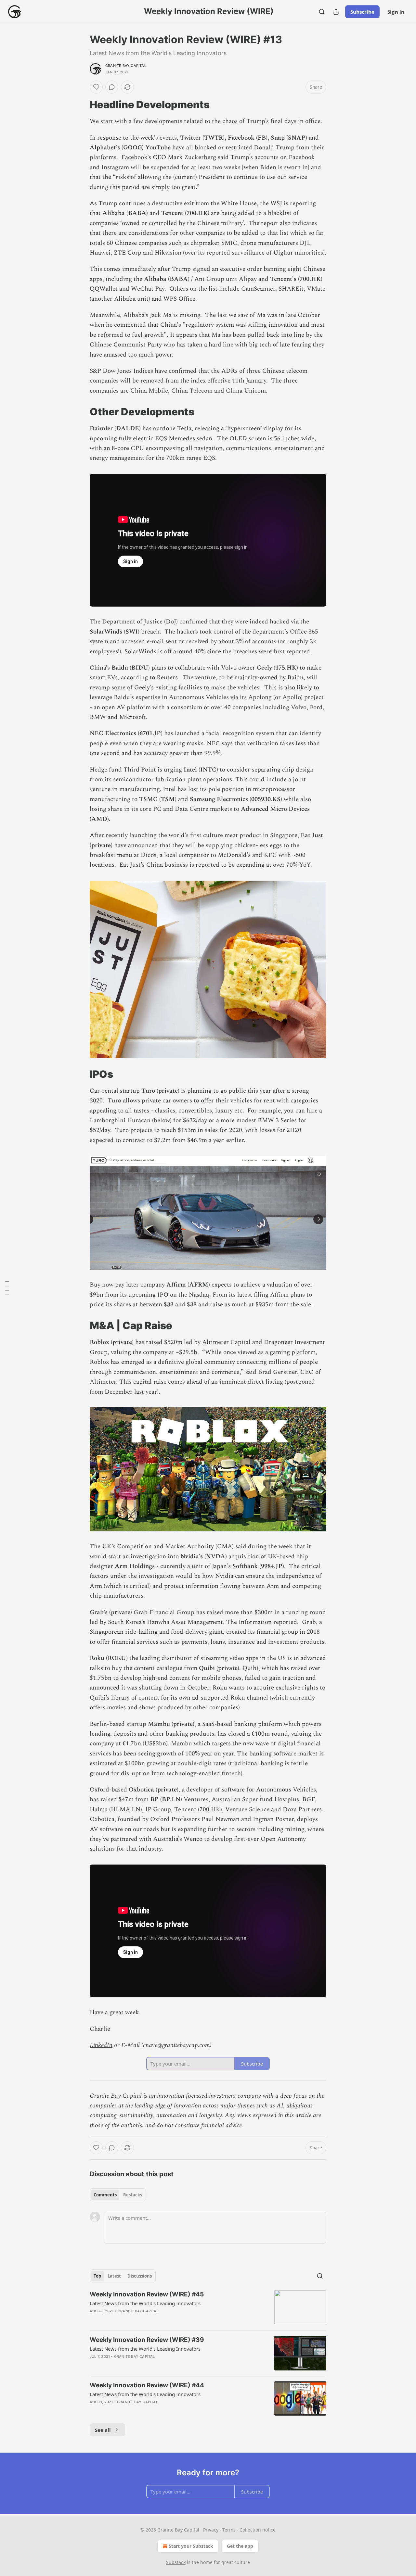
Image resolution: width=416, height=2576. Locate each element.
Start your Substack (191, 2546)
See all (103, 2430)
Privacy (211, 2530)
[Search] (322, 12)
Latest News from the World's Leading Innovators (145, 2303)
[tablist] (118, 2195)
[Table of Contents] (7, 1288)
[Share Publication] (336, 12)
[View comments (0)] (112, 87)
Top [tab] (97, 2276)
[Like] (96, 87)
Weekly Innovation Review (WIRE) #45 (147, 2294)
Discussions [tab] (140, 2276)
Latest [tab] (114, 2276)
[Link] (81, 105)
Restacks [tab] (133, 2195)
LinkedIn (101, 2045)
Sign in (396, 12)
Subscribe (362, 12)
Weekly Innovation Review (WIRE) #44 (147, 2385)
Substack (176, 2562)
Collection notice (258, 2530)
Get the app (240, 2546)
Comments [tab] (105, 2195)
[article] (208, 2308)
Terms (229, 2530)
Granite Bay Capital (126, 66)
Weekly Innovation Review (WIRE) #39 (147, 2340)
